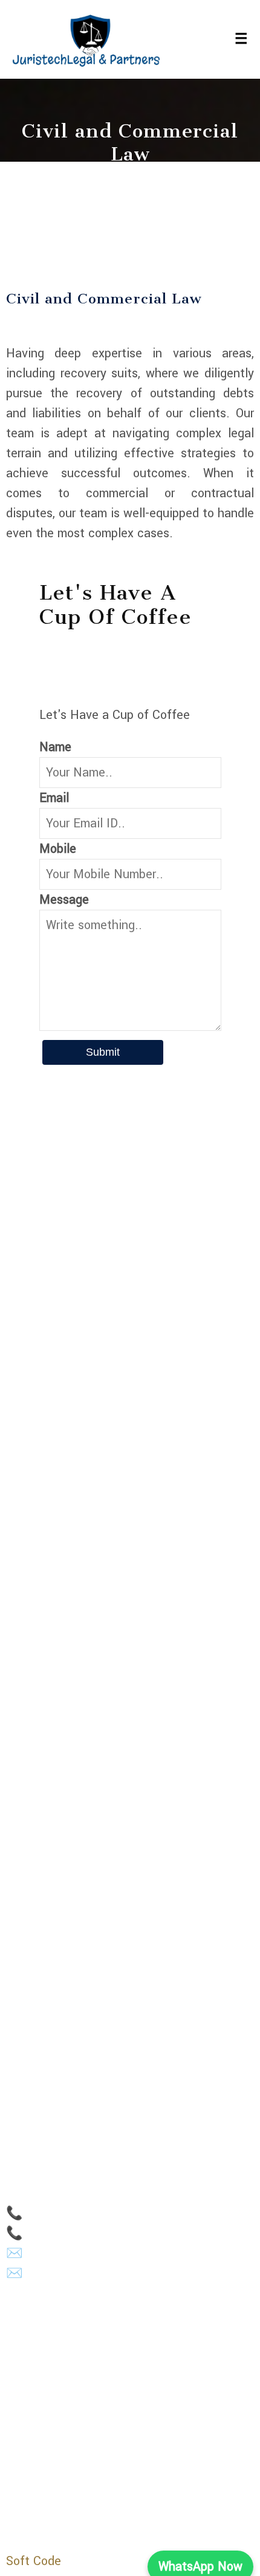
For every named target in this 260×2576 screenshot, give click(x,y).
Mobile (58, 849)
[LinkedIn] (14, 2455)
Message (64, 900)
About (22, 1906)
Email (54, 798)
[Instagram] (36, 2455)
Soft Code (34, 2561)
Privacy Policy (44, 1985)
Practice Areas (46, 1932)
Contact (28, 1958)
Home (22, 1880)
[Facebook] (57, 2455)
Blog (18, 2011)
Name (55, 747)
